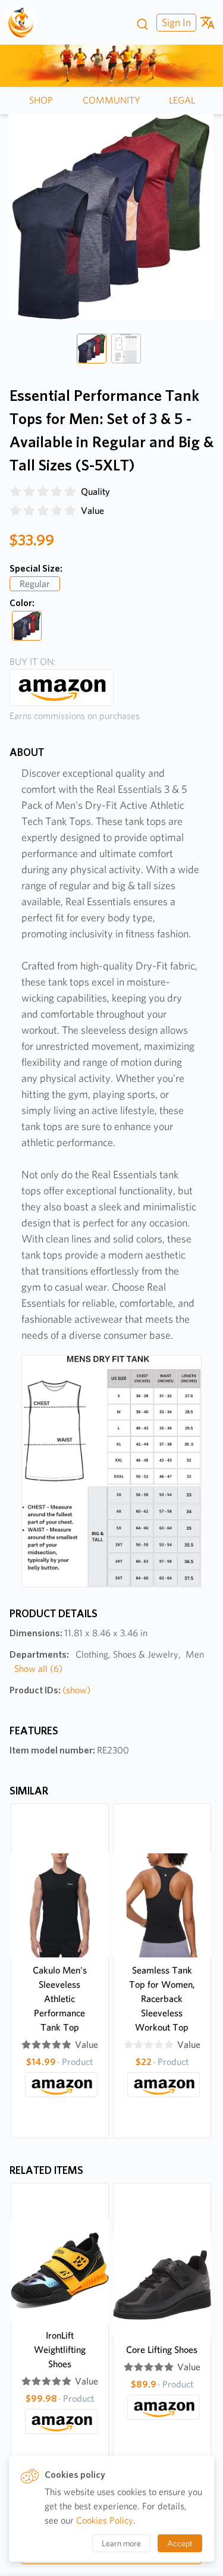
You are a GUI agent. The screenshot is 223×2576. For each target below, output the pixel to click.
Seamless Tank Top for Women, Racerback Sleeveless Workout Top (162, 1999)
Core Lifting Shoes (162, 2350)
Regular (35, 584)
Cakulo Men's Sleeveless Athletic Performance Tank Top (60, 1999)
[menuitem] (175, 22)
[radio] (15, 492)
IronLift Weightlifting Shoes (60, 2350)
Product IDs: (50, 1690)
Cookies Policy (105, 2520)
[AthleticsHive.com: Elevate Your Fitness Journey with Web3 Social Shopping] (25, 23)
